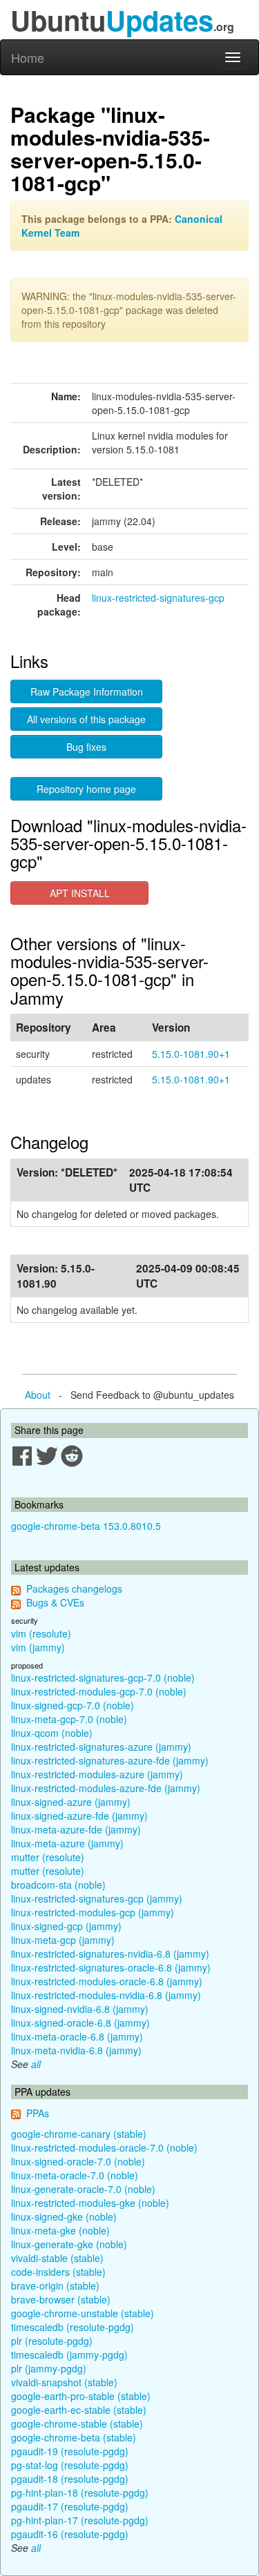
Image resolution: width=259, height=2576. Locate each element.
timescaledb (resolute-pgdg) (73, 2327)
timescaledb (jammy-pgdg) (69, 2354)
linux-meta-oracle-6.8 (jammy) (77, 2036)
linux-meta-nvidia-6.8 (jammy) (76, 2050)
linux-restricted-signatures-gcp (158, 598)
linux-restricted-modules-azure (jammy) (97, 1774)
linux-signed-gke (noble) (64, 2216)
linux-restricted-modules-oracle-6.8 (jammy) (107, 1981)
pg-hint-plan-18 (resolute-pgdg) (80, 2493)
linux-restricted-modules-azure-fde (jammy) (106, 1788)
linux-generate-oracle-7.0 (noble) (83, 2189)
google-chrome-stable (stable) (77, 2423)
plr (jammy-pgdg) (49, 2368)
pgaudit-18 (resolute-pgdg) (70, 2479)
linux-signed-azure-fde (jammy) (79, 1816)
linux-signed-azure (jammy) (71, 1802)
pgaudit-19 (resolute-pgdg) (70, 2451)
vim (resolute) (41, 1633)
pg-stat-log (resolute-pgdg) (70, 2465)
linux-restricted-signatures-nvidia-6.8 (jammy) (110, 1954)
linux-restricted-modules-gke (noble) (90, 2203)
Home (28, 57)
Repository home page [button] (86, 789)
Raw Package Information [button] (87, 691)
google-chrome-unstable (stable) (83, 2313)
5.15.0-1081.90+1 (191, 1054)
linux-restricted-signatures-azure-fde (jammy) (110, 1760)
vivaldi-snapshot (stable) (64, 2382)
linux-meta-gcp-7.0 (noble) (69, 1719)
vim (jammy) (38, 1647)
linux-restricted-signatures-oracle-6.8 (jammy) (111, 1967)
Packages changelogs (74, 1589)
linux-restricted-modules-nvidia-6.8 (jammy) (106, 1995)
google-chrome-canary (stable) (79, 2134)
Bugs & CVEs (55, 1602)
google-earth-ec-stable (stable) (79, 2410)
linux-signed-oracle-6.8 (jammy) (80, 2023)
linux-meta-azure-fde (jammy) (76, 1829)
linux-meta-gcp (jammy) (63, 1940)
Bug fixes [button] (86, 747)
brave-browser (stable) (61, 2299)
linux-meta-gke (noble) (60, 2230)
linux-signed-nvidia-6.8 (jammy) (80, 2009)
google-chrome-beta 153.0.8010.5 (86, 1526)
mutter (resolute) (48, 1857)
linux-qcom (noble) (52, 1733)
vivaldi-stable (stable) (57, 2258)
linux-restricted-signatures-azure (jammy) (101, 1747)
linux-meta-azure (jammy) (67, 1843)
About (38, 1395)
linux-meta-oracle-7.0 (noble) (75, 2175)
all (36, 2064)
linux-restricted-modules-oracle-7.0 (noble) (104, 2147)
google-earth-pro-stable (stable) (81, 2396)
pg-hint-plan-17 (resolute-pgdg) (80, 2520)
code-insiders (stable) (58, 2272)
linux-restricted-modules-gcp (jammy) (93, 1912)
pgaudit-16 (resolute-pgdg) (70, 2534)
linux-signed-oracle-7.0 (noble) (78, 2161)
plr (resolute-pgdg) (52, 2341)
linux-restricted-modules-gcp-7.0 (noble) (99, 1691)
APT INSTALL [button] (80, 893)
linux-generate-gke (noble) (69, 2244)
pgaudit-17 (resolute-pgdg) (70, 2506)
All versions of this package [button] (86, 719)
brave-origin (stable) (55, 2285)
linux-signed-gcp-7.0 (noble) (73, 1705)
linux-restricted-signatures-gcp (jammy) (97, 1898)
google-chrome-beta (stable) (74, 2437)
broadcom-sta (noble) (58, 1885)
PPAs (38, 2113)
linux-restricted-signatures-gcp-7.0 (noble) (103, 1678)
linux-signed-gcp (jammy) (66, 1926)
